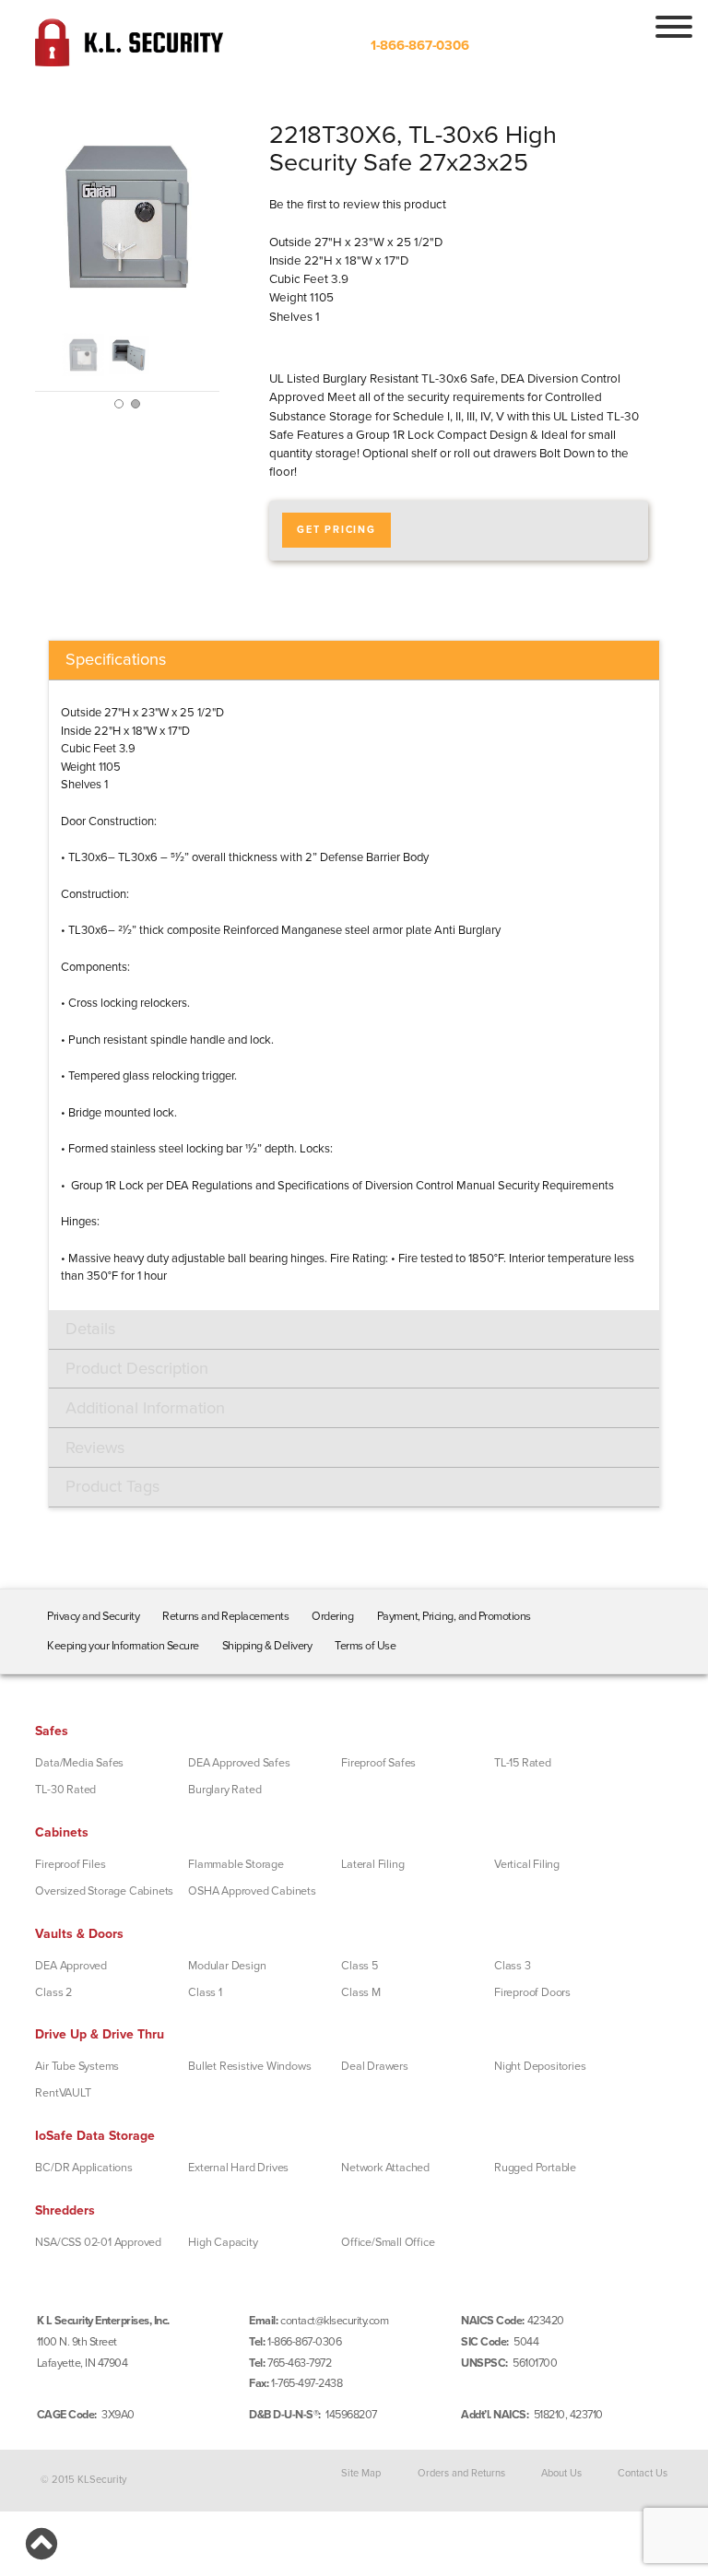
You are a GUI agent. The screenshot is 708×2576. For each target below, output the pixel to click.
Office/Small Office (388, 2242)
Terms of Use (365, 1646)
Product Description (137, 1368)
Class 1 (205, 1992)
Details (90, 1329)
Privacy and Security (93, 1616)
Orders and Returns (461, 2473)
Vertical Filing (527, 1864)
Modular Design (227, 1966)
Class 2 (53, 1992)
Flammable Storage (236, 1864)
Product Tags (112, 1486)
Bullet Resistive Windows (249, 2066)
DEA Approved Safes (239, 1763)
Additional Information (145, 1408)
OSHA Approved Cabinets (252, 1891)
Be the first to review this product (358, 205)
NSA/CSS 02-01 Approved (98, 2242)
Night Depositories (540, 2066)
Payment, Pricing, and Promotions (454, 1616)
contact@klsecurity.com (334, 2321)
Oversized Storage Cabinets (104, 1891)
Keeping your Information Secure (123, 1646)
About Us (561, 2473)
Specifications (116, 659)
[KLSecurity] (129, 59)
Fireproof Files (70, 1864)
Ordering (332, 1616)
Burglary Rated (224, 1790)
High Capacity (223, 2242)
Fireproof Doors (532, 1992)
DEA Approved (71, 1966)
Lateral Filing (372, 1864)
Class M (361, 1992)
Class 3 (513, 1966)
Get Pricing (336, 530)
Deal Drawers (375, 2066)
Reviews (95, 1448)
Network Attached (385, 2168)
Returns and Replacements (225, 1616)
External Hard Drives (238, 2168)
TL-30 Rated (65, 1790)
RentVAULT (63, 2093)
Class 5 (360, 1966)
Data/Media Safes (79, 1763)
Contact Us (643, 2473)
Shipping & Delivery (267, 1646)
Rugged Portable (535, 2168)
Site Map (361, 2473)
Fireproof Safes (378, 1763)
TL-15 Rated (523, 1763)
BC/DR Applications (83, 2168)
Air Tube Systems (77, 2066)
